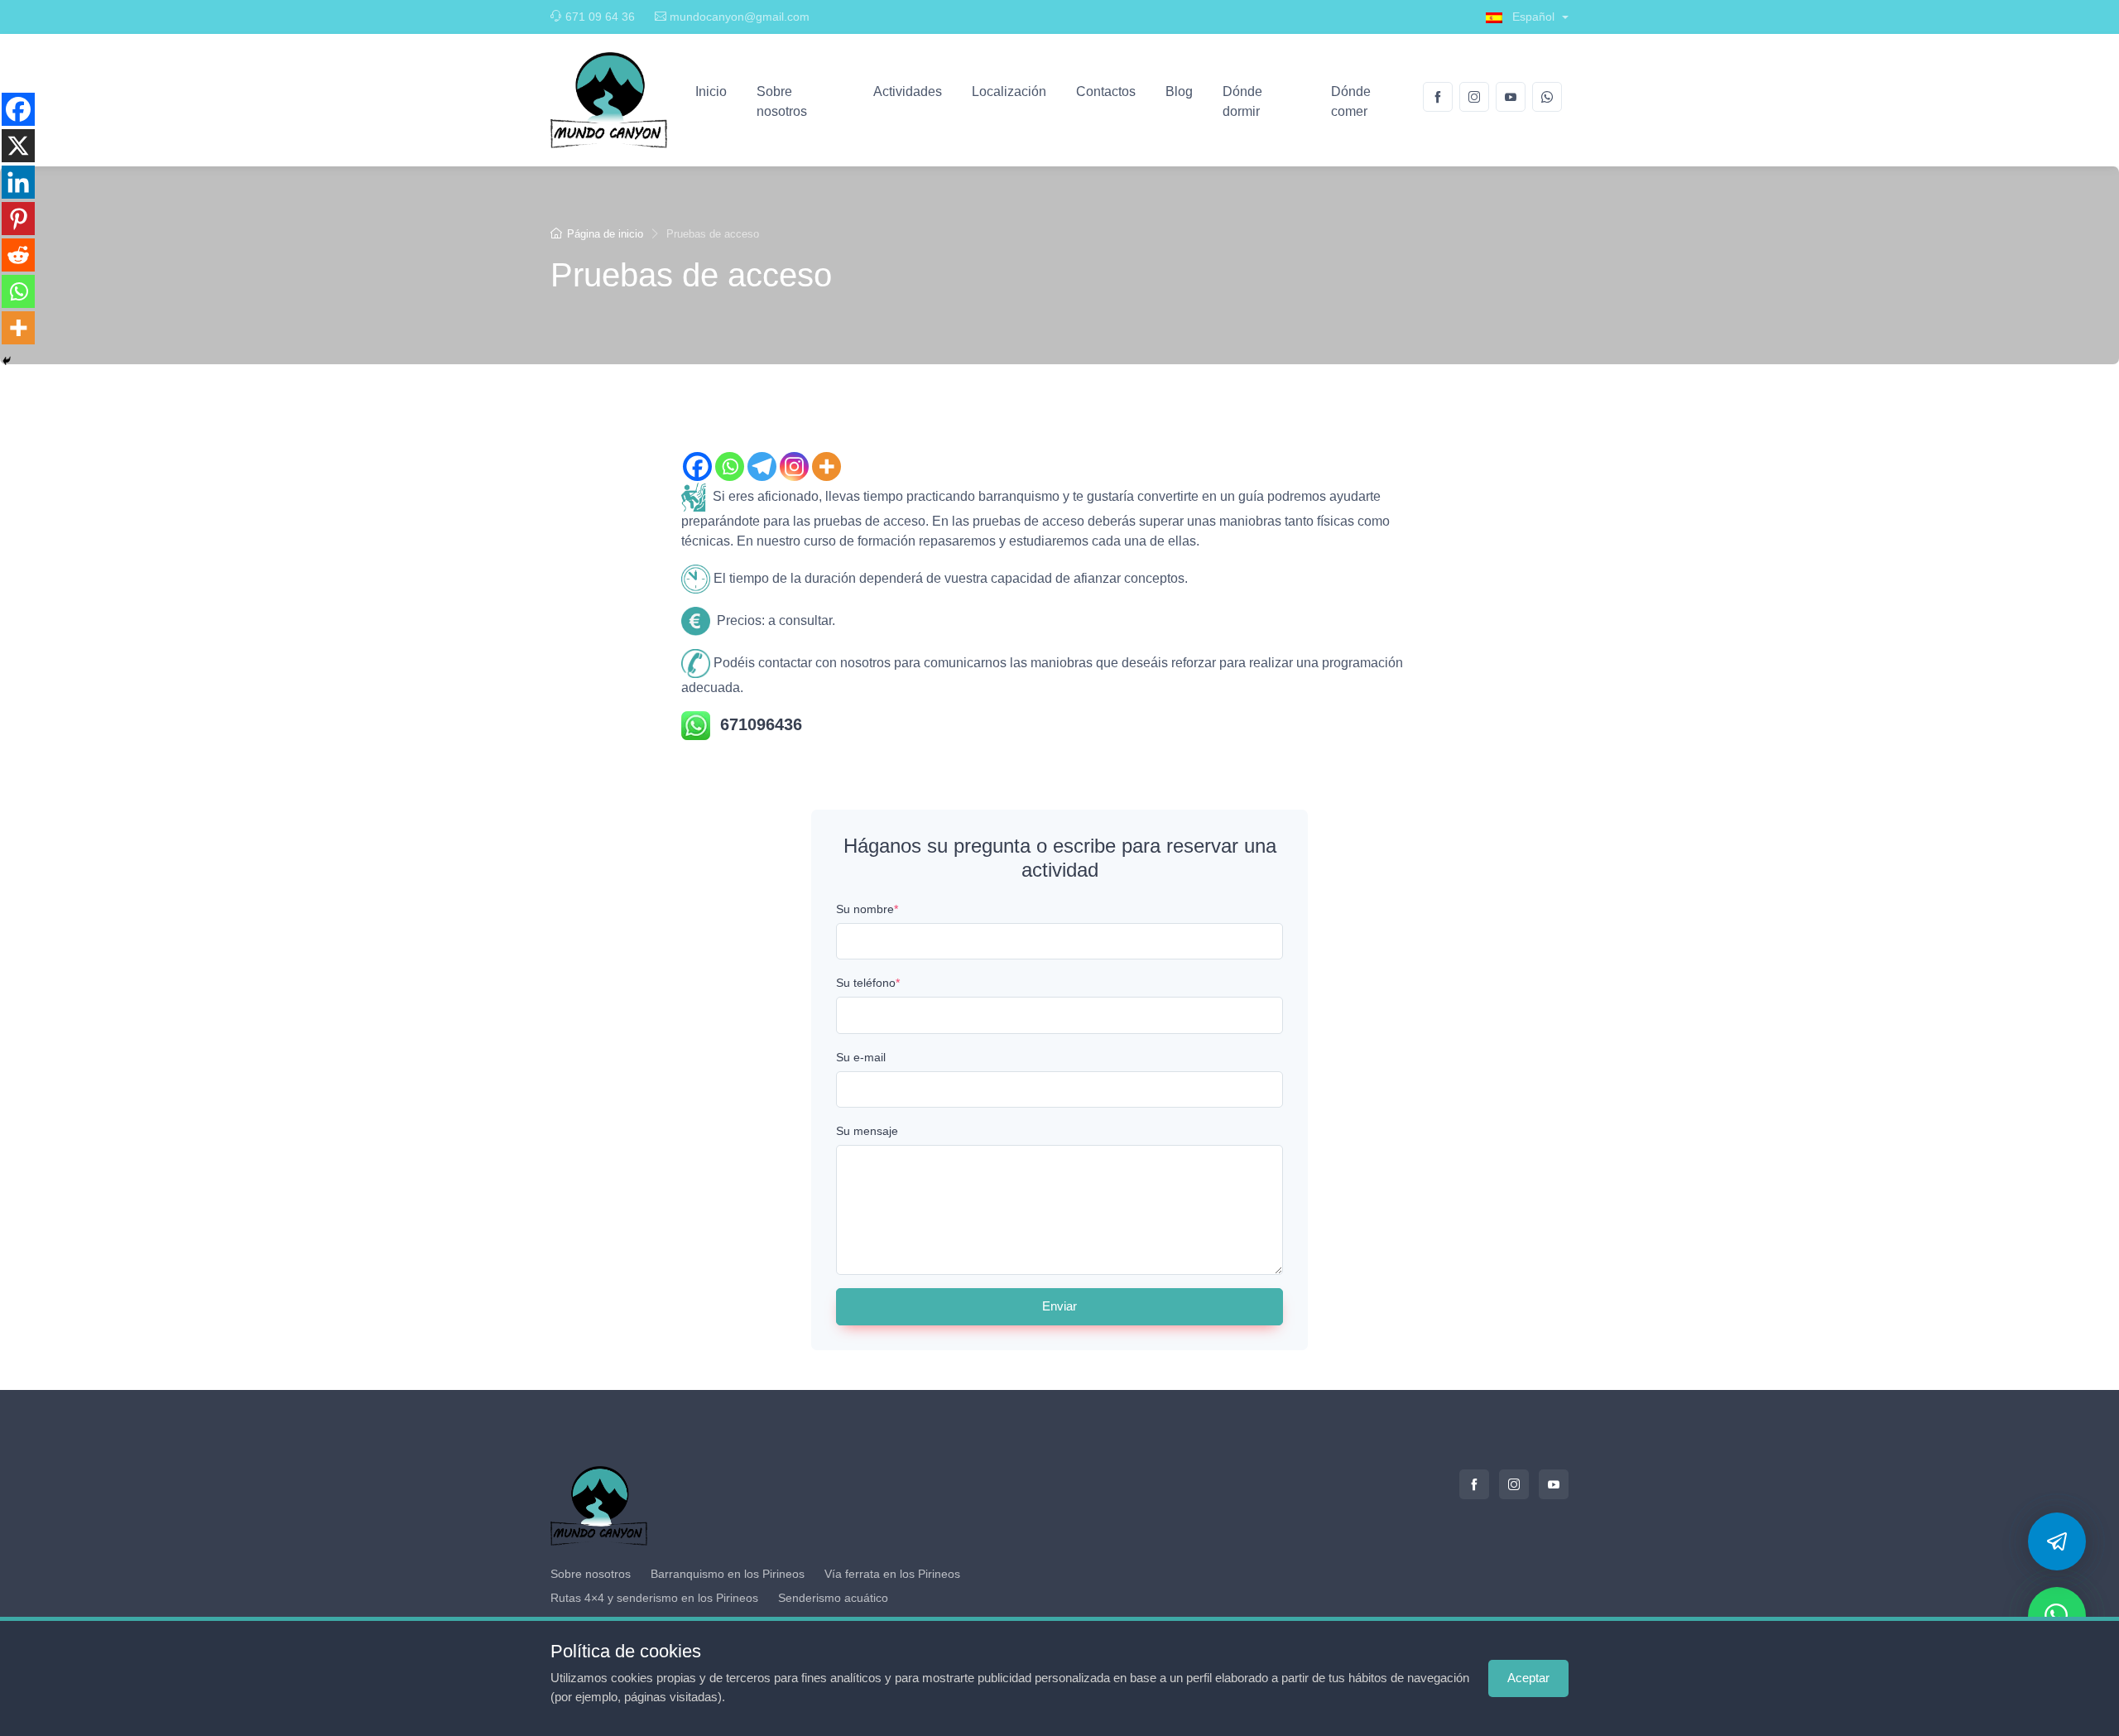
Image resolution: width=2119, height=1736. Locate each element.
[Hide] (7, 361)
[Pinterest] (18, 219)
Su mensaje (867, 1131)
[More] (826, 466)
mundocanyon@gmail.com (740, 17)
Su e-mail (861, 1057)
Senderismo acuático (833, 1598)
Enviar (1059, 1306)
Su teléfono (868, 983)
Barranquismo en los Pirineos (728, 1574)
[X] (18, 146)
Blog (1179, 91)
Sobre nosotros (782, 101)
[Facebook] (697, 466)
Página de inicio (605, 234)
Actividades (908, 91)
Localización (1009, 91)
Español (1533, 17)
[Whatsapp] (730, 466)
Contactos (1106, 91)
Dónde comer (1351, 101)
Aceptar (1528, 1678)
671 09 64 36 (600, 17)
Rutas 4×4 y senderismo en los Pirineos (654, 1598)
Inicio (711, 91)
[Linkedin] (18, 182)
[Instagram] (794, 466)
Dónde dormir (1242, 101)
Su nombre (867, 909)
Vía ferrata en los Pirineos (892, 1574)
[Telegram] (762, 466)
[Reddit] (18, 255)
